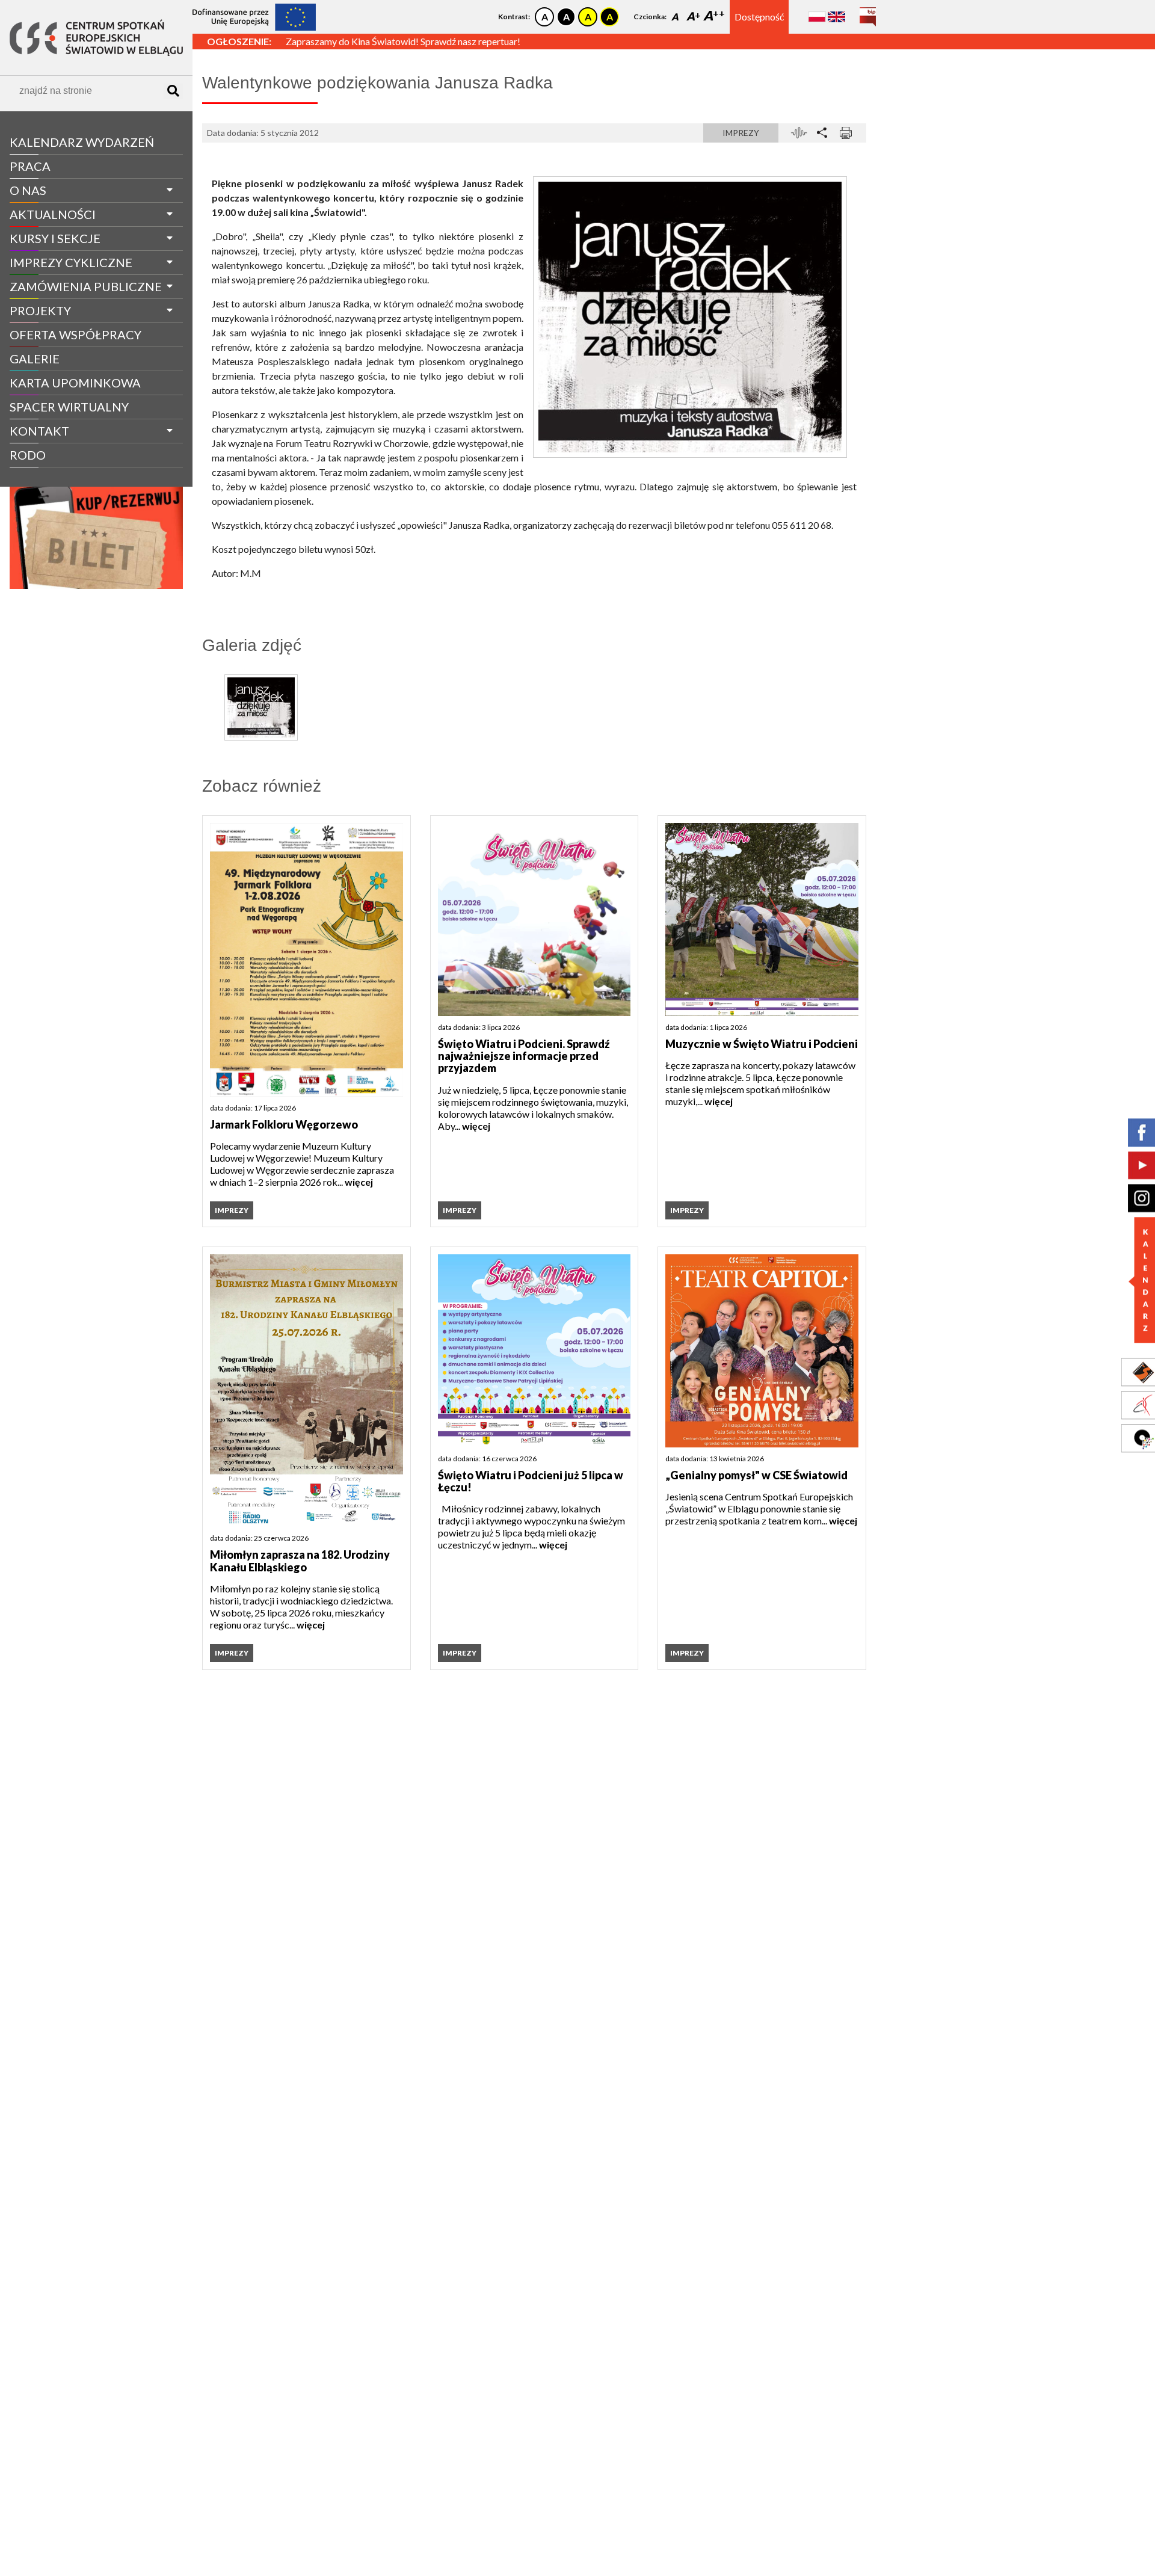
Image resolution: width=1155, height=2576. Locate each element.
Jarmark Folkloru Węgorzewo (284, 1124)
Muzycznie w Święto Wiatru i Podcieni (762, 1044)
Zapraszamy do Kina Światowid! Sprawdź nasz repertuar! (403, 41)
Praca (30, 166)
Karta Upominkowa (75, 383)
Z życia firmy (43, 477)
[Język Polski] (817, 17)
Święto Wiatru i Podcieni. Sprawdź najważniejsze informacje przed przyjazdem (524, 1056)
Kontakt (39, 431)
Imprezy (741, 133)
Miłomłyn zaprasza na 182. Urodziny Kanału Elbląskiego (300, 1561)
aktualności (53, 214)
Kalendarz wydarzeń (82, 142)
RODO (28, 455)
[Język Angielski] (836, 17)
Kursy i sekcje (55, 238)
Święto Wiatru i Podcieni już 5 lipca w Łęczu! (531, 1481)
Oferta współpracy (75, 334)
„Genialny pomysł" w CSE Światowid (756, 1475)
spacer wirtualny (69, 407)
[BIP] (868, 12)
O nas (28, 190)
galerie (35, 359)
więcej (359, 1182)
